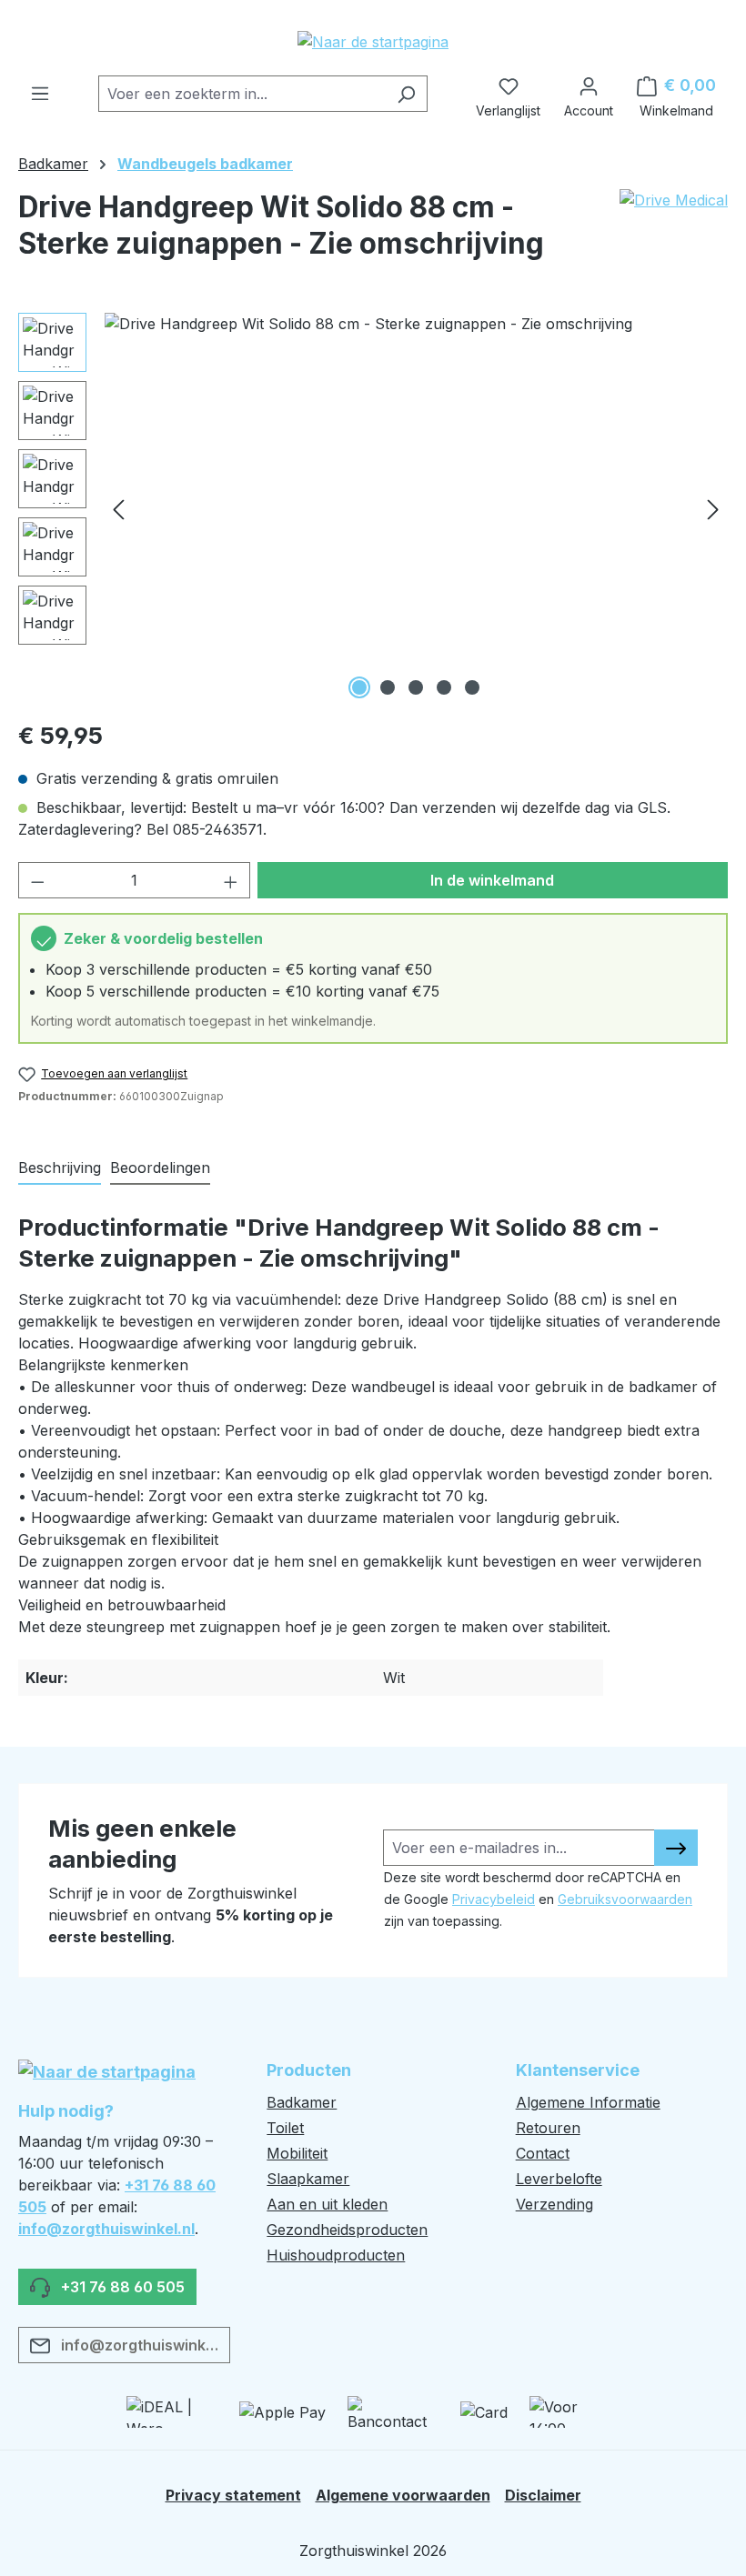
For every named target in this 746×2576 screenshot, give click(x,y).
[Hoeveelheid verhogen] (231, 880)
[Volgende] (713, 508)
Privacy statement (233, 2495)
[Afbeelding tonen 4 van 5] (444, 687)
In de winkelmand (492, 880)
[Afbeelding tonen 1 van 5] (359, 687)
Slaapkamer (308, 2179)
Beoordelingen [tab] (160, 1168)
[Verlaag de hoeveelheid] (37, 880)
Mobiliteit (297, 2153)
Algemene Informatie (588, 2102)
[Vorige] (118, 508)
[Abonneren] (676, 1848)
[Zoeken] (406, 94)
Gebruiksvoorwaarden (625, 1899)
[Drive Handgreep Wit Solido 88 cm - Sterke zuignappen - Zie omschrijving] (416, 508)
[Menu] (40, 88)
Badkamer (302, 2102)
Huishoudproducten (336, 2255)
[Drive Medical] (674, 233)
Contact (543, 2153)
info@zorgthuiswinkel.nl (106, 2229)
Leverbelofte (559, 2179)
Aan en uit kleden (327, 2204)
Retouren (548, 2128)
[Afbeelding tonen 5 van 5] (472, 687)
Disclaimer (543, 2495)
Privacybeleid (494, 1899)
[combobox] (242, 94)
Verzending (554, 2204)
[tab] (60, 1168)
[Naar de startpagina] (373, 41)
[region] (373, 508)
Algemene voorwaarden (403, 2495)
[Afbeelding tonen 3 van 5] (416, 687)
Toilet (285, 2128)
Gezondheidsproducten (347, 2230)
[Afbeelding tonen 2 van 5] (388, 687)
